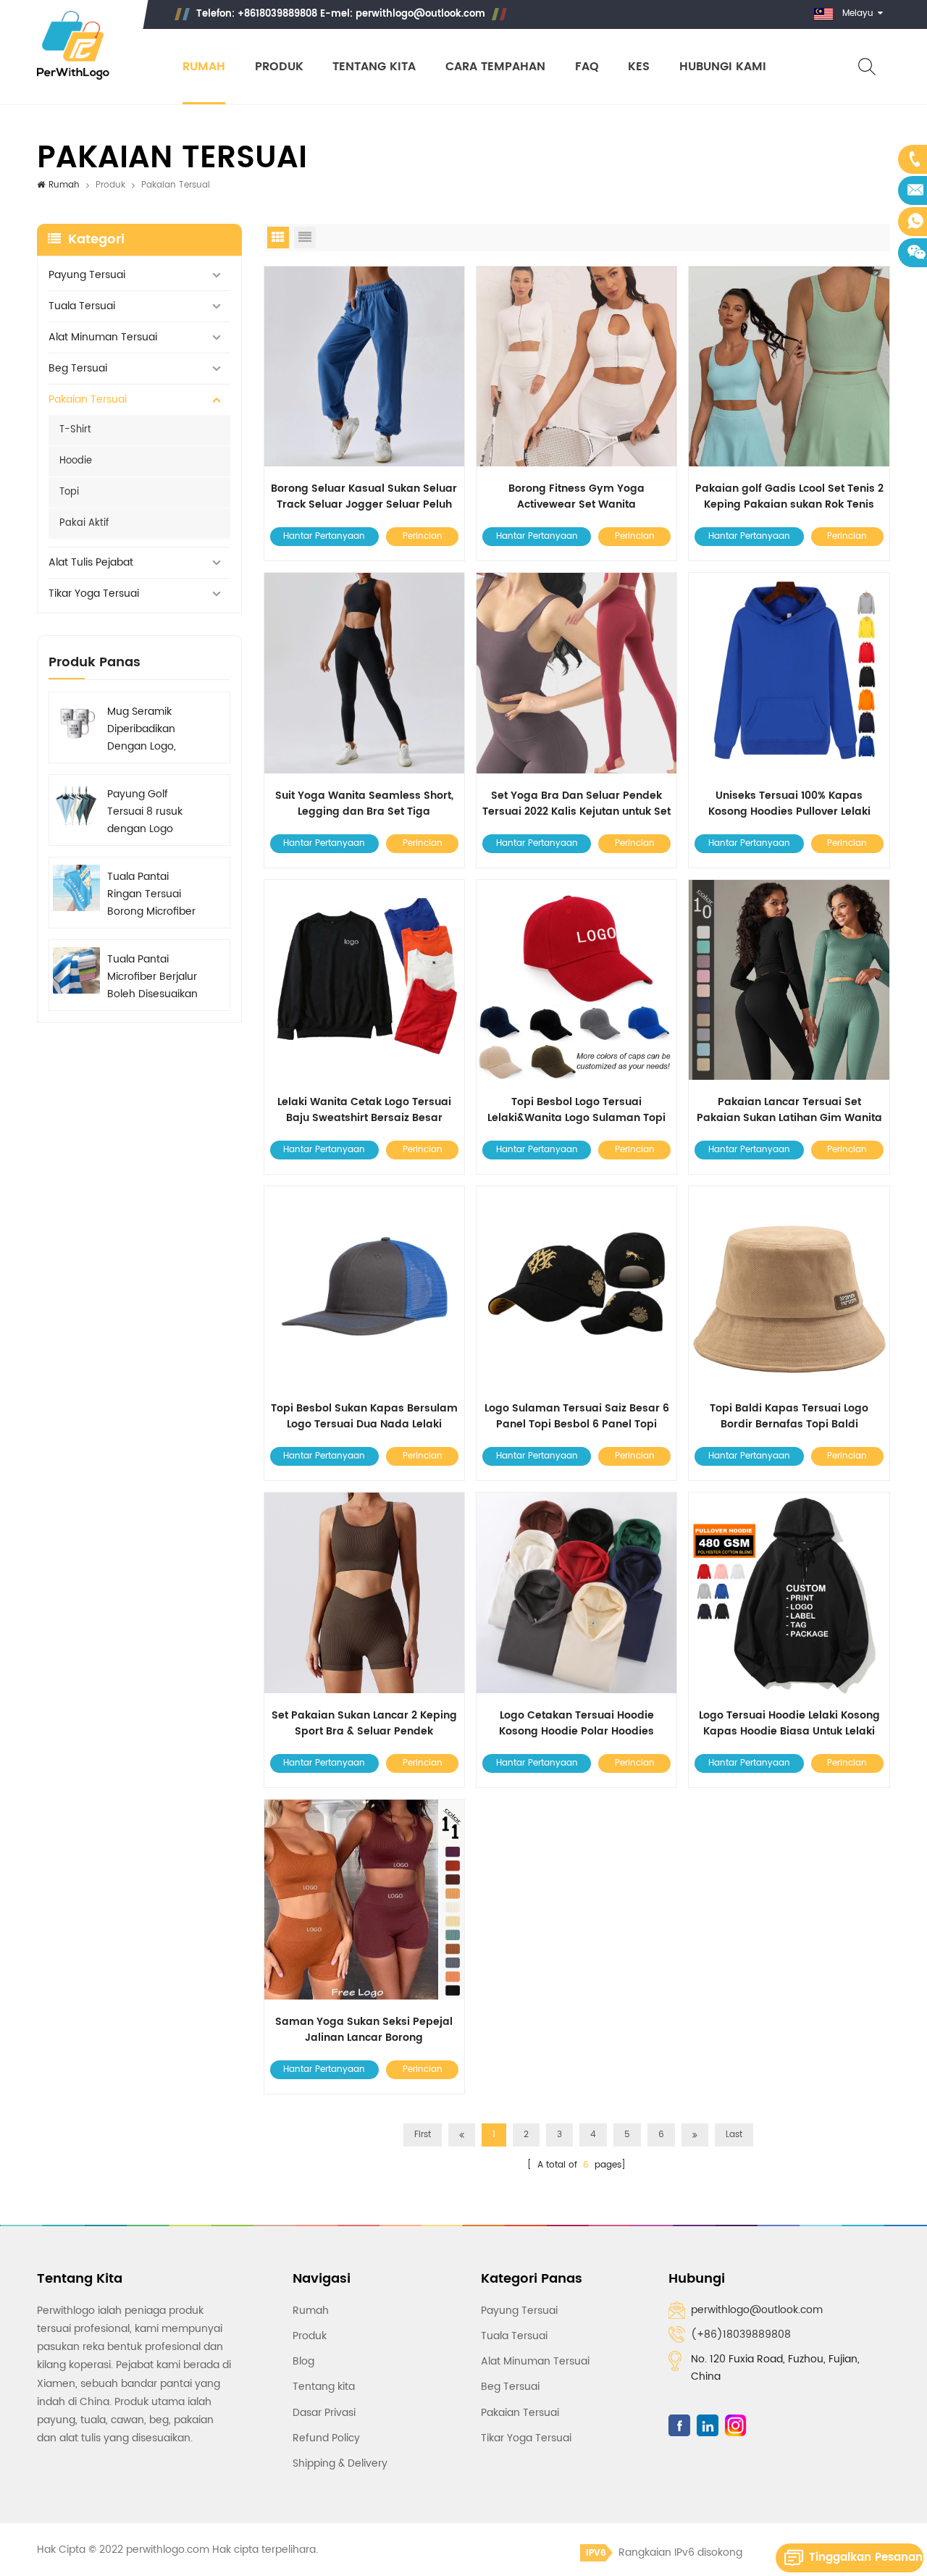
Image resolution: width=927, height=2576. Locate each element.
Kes (639, 67)
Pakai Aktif (84, 523)
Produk (279, 67)
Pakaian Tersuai (88, 399)
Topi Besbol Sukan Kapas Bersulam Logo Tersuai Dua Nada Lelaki (364, 1417)
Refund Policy (326, 2438)
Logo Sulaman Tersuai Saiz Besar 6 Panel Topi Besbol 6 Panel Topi (577, 1417)
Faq (587, 67)
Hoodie (76, 461)
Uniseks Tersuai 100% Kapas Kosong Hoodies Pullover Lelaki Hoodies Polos (789, 804)
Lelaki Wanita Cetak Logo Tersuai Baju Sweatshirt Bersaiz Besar (364, 1110)
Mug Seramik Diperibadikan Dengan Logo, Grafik (142, 729)
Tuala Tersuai (82, 306)
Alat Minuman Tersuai (103, 337)
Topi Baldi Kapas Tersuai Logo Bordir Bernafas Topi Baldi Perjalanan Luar (789, 1417)
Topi (69, 492)
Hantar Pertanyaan (324, 536)
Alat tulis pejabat (91, 562)
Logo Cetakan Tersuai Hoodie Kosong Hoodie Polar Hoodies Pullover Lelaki (576, 1724)
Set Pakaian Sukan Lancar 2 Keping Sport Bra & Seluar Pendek (364, 1724)
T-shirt (75, 430)
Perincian (423, 536)
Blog (303, 2361)
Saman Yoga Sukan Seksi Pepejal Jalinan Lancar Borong (364, 2030)
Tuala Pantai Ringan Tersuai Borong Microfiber (151, 894)
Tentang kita (374, 67)
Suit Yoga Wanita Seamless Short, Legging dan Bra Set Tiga (364, 804)
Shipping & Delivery (340, 2463)
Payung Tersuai (87, 275)
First (423, 2135)
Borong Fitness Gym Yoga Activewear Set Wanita (576, 497)
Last (734, 2135)
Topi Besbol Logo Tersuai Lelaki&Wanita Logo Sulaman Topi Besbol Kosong (576, 1110)
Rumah (204, 67)
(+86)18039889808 (741, 2334)
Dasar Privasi (324, 2413)
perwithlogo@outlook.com (420, 14)
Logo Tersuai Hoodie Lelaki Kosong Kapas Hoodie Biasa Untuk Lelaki (789, 1724)
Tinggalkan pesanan (866, 2558)
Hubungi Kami (723, 67)
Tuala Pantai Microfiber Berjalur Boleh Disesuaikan (152, 977)
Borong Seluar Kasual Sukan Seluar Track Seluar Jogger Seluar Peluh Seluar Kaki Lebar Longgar (364, 497)
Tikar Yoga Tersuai (94, 593)
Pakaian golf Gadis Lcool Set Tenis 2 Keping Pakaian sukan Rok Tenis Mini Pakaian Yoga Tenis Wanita (789, 497)
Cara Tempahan (495, 67)
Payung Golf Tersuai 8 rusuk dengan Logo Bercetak (145, 812)
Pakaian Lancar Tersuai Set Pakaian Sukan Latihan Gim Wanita (789, 1110)
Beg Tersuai (78, 368)
